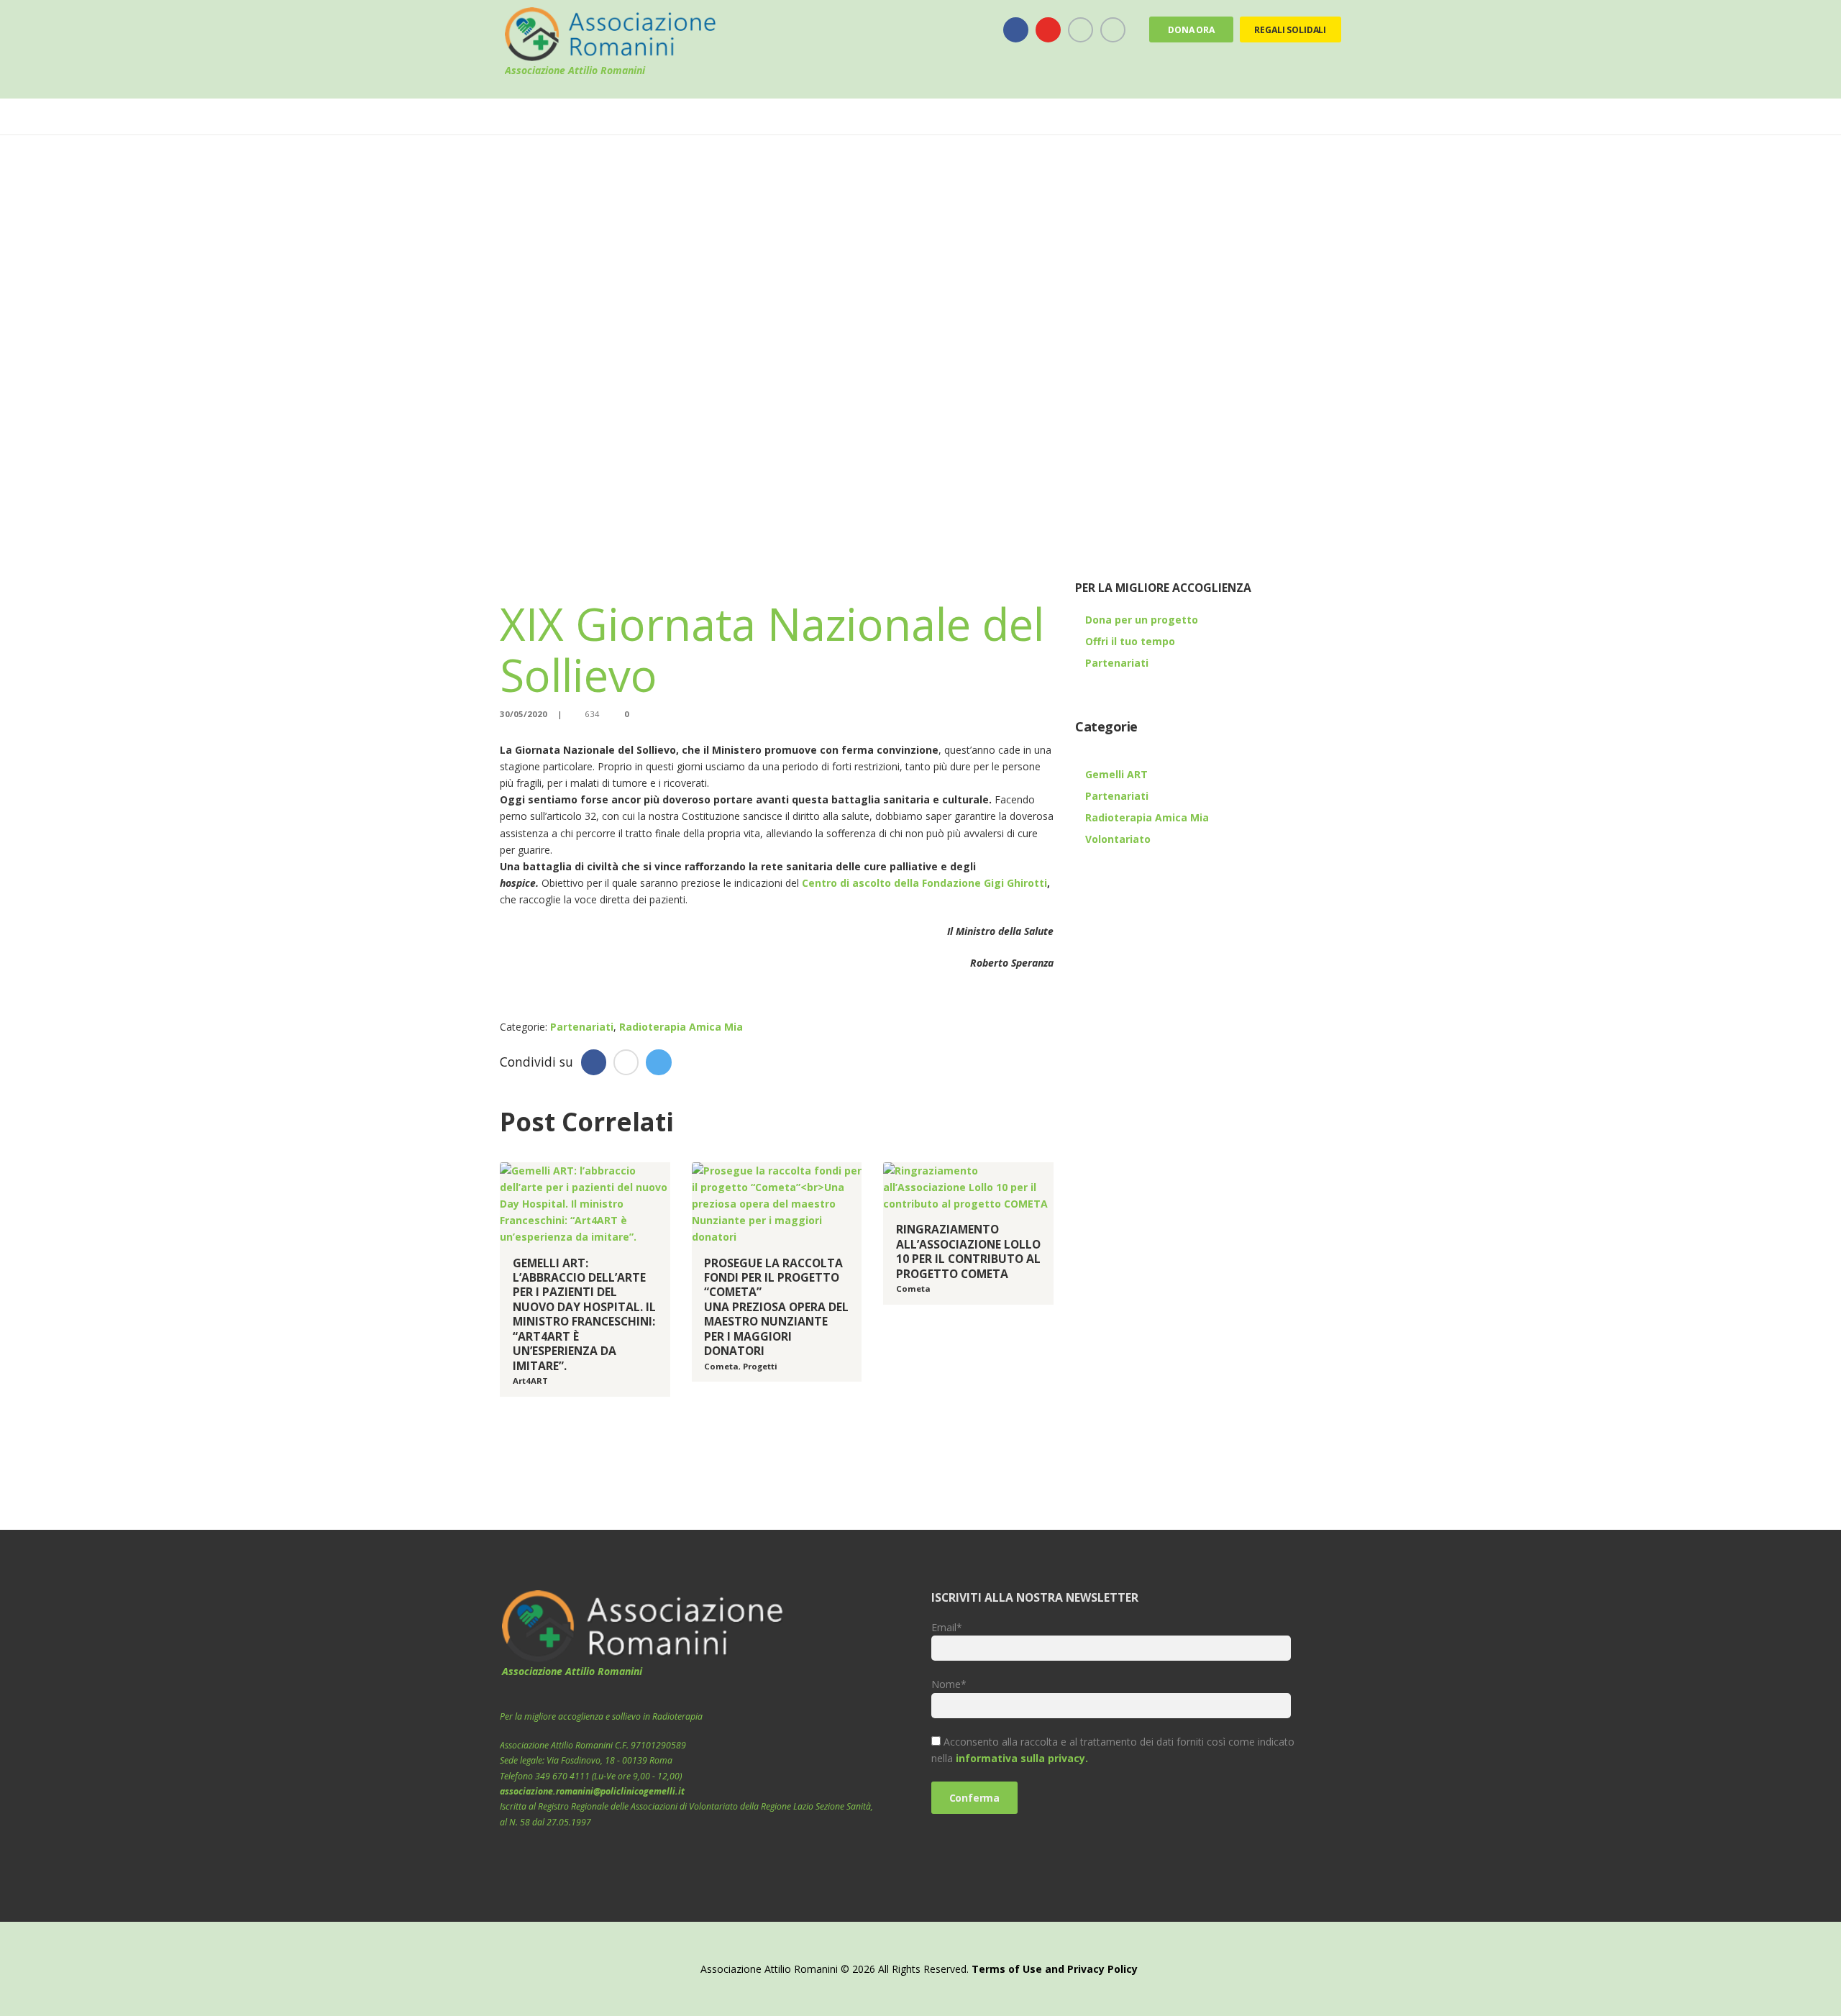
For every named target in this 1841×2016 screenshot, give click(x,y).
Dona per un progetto (1142, 620)
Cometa (721, 1366)
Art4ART (530, 1381)
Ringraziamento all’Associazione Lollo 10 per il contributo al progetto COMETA (968, 1251)
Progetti (760, 1366)
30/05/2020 (524, 714)
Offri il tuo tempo (1130, 641)
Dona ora (1191, 30)
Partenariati (582, 1027)
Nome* (949, 1684)
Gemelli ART (1116, 774)
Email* (947, 1627)
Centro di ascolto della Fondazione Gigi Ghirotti (924, 883)
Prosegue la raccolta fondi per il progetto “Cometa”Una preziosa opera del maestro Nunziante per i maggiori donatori (776, 1307)
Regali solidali (1290, 30)
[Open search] (1331, 117)
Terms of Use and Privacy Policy (1055, 1969)
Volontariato (1118, 839)
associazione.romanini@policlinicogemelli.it (592, 1791)
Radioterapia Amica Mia (681, 1027)
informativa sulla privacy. (1022, 1758)
